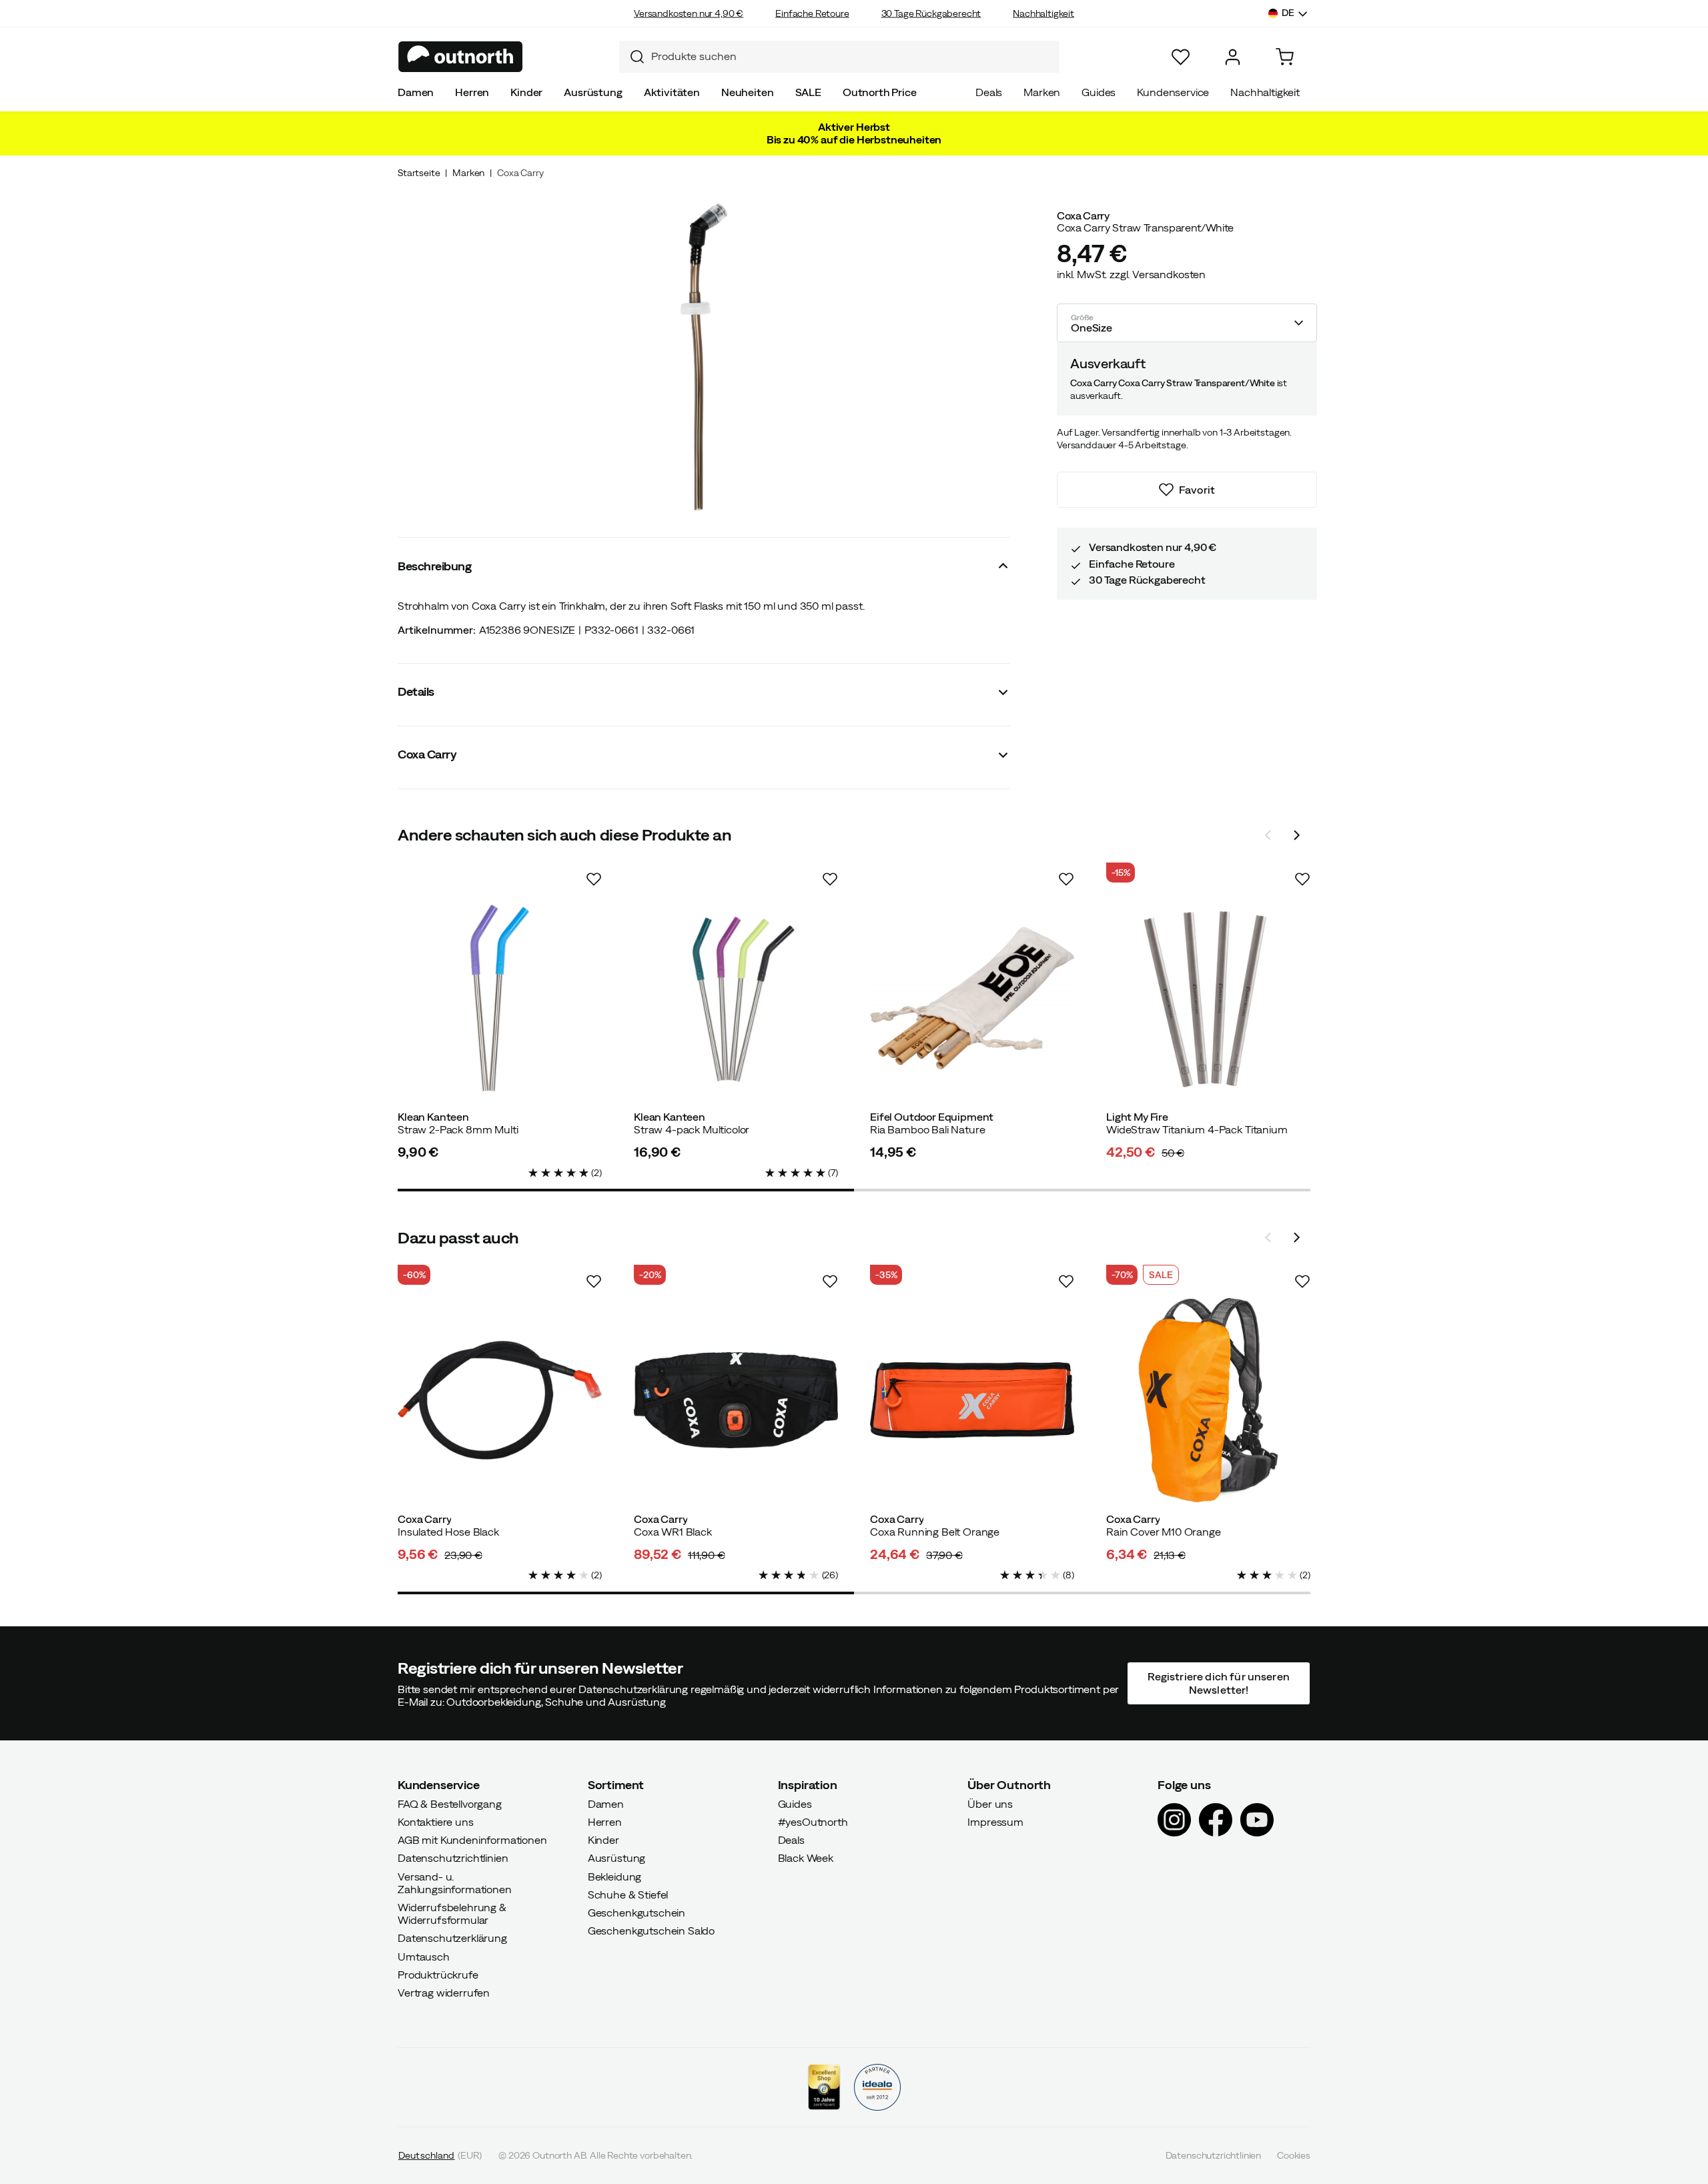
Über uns (990, 1803)
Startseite (419, 173)
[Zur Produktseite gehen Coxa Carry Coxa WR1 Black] (736, 1400)
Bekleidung (614, 1876)
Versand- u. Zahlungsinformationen (455, 1882)
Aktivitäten (672, 92)
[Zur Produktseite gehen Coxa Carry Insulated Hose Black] (500, 1400)
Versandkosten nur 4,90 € (689, 13)
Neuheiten (748, 92)
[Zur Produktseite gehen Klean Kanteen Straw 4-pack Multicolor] (736, 998)
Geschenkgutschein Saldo (651, 1931)
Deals (989, 92)
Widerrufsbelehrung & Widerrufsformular (452, 1914)
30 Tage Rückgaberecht (931, 13)
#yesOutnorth (813, 1822)
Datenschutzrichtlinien (453, 1858)
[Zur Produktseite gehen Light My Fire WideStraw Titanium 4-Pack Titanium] (1208, 998)
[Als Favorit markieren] (594, 879)
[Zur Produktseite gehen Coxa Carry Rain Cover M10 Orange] (1208, 1400)
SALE (808, 92)
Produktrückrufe (438, 1974)
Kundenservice (1173, 92)
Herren (472, 92)
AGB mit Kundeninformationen (472, 1840)
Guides (1099, 92)
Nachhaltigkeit (1043, 13)
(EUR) (440, 2155)
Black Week (806, 1858)
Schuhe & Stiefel (628, 1894)
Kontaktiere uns (436, 1822)
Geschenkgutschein (636, 1913)
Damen (416, 92)
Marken (1042, 92)
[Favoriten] (1181, 57)
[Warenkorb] (1285, 57)
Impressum (995, 1822)
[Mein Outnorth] (1233, 57)
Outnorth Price (880, 92)
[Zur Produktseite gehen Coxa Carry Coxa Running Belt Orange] (972, 1400)
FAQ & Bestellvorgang (450, 1803)
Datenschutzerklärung (452, 1938)
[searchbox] (852, 56)
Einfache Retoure (812, 13)
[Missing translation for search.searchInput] (632, 57)
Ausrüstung (593, 92)
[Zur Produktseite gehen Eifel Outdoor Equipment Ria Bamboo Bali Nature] (972, 998)
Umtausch (424, 1956)
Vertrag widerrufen (444, 1993)
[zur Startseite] (461, 57)
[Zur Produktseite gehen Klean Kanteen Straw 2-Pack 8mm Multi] (500, 998)
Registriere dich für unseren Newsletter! (1218, 1683)
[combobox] (839, 57)
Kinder (526, 92)
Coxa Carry (520, 173)
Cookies (1294, 2155)
